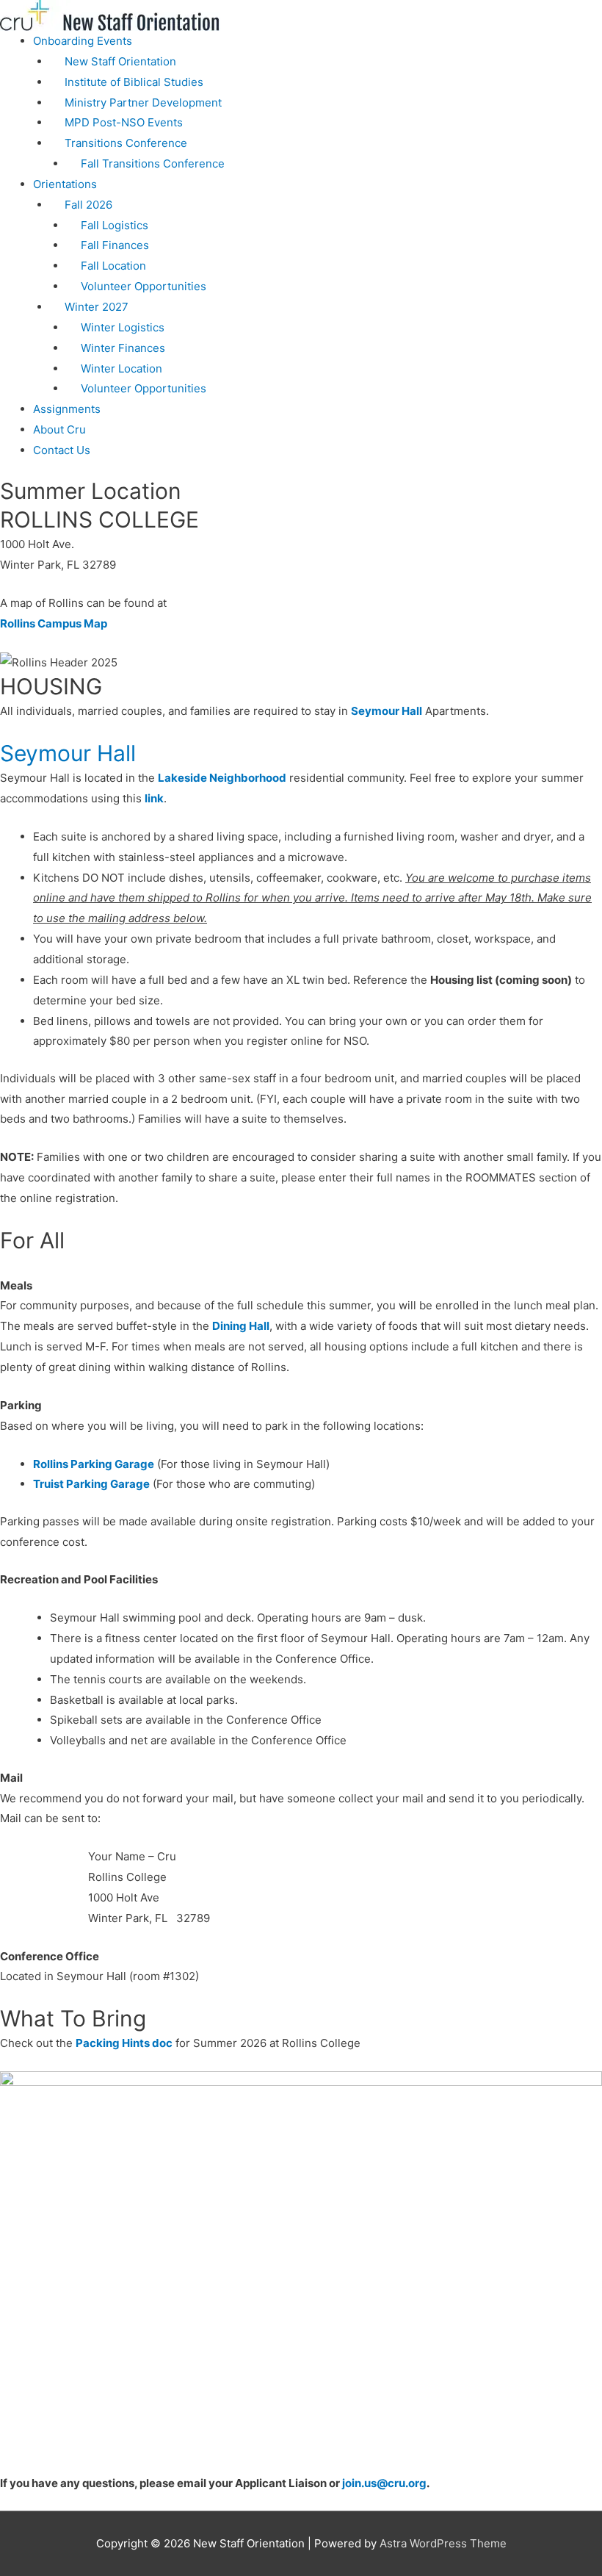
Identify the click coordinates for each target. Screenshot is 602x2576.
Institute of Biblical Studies (134, 82)
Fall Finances (115, 245)
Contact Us (62, 450)
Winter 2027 (97, 307)
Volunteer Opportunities (144, 286)
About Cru (59, 429)
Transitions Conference (126, 143)
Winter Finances (123, 348)
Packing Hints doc (124, 2043)
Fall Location (113, 266)
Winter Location (122, 368)
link (154, 798)
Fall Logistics (115, 225)
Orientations (65, 184)
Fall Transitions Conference (153, 163)
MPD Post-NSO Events (124, 122)
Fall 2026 (88, 205)
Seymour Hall (387, 711)
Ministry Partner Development (143, 102)
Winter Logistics (123, 327)
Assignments (67, 409)
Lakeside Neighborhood (222, 778)
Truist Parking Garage (91, 1484)
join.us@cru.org (383, 2483)
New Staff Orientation (120, 61)
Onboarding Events (83, 41)
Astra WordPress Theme (443, 2543)
